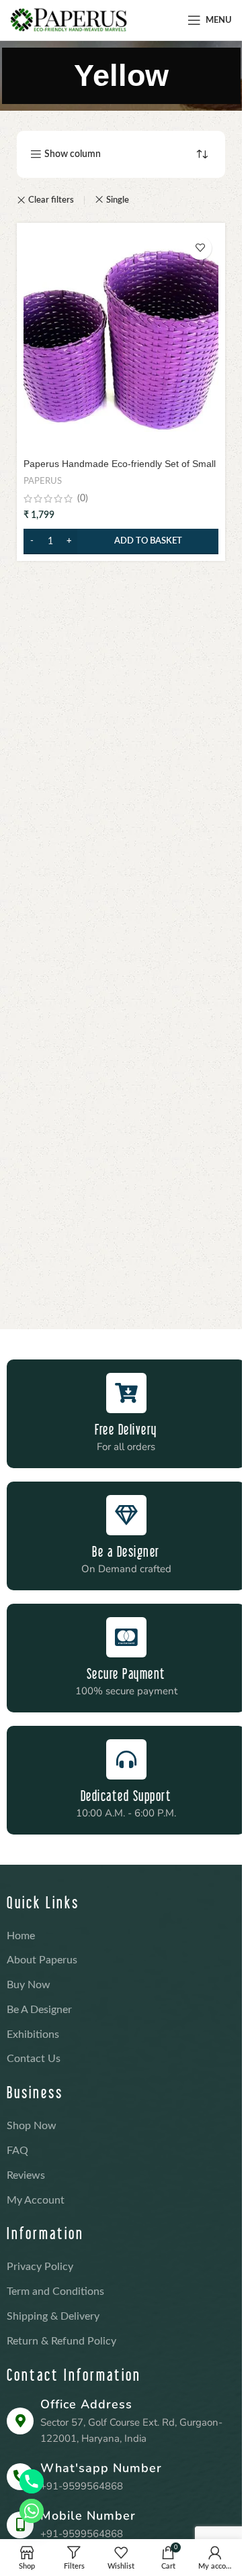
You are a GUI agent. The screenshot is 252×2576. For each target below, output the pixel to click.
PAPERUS (43, 481)
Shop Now (32, 2126)
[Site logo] (69, 20)
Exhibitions (33, 2034)
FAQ (17, 2151)
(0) (83, 499)
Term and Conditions (55, 2291)
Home (21, 1936)
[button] (121, 542)
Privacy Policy (40, 2267)
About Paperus (42, 1960)
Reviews (26, 2175)
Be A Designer (39, 2010)
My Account (36, 2200)
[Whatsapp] (32, 2511)
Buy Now (29, 1985)
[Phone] (32, 2481)
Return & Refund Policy (61, 2341)
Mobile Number (88, 2516)
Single (118, 200)
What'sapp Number (101, 2468)
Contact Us (34, 2059)
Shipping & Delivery (53, 2316)
